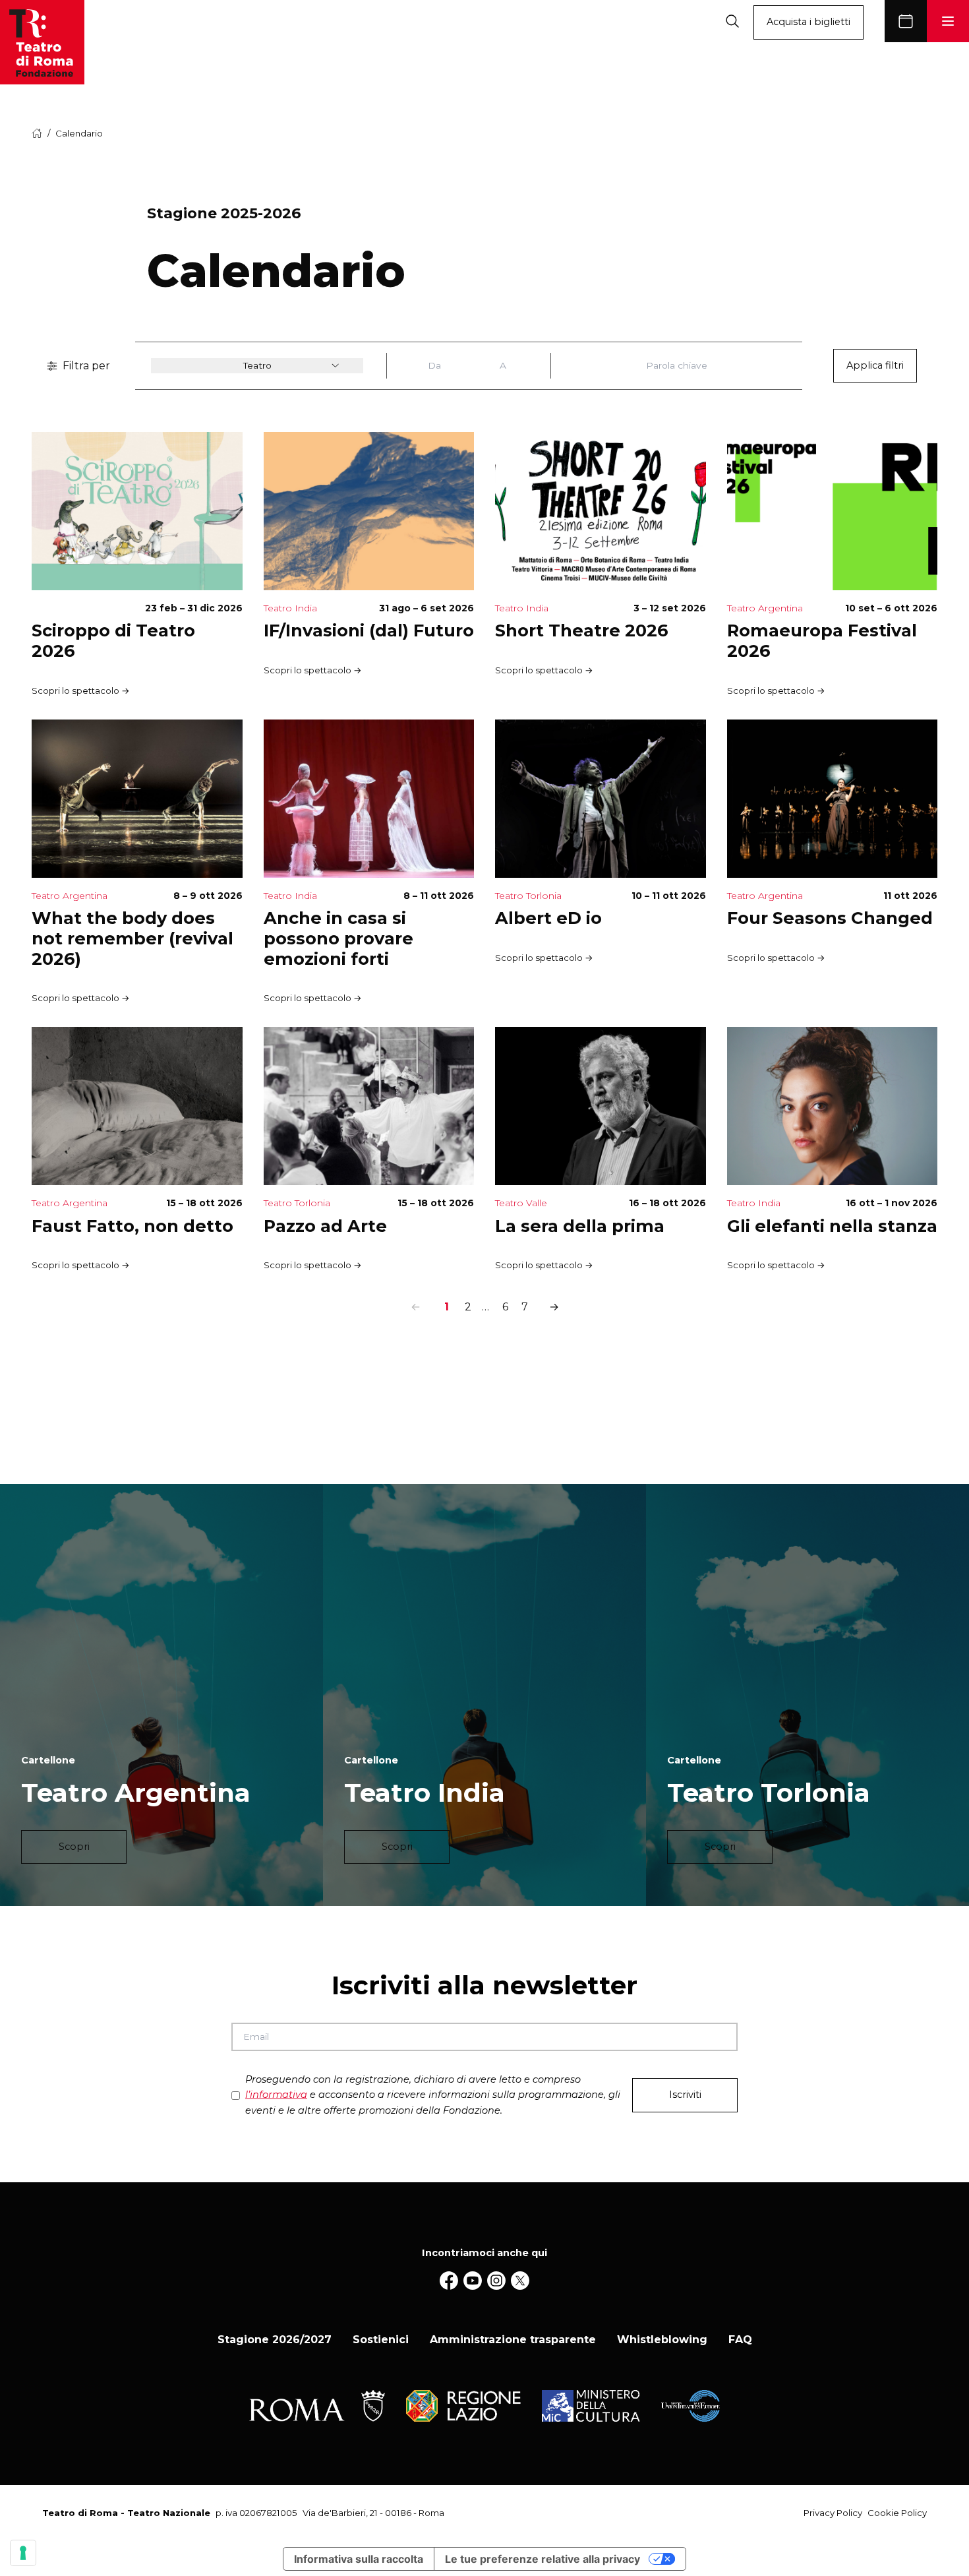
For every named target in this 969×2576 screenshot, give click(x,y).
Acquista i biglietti (808, 22)
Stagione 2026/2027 (275, 2340)
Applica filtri (875, 365)
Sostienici (381, 2340)
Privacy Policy (833, 2513)
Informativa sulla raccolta (359, 2559)
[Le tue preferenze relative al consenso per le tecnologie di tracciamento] (23, 2553)
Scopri (74, 1847)
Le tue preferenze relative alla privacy (543, 2559)
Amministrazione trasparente (513, 2340)
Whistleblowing (662, 2340)
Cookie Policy (897, 2513)
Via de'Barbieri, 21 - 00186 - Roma (373, 2513)
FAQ (740, 2340)
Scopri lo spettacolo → (81, 690)
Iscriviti (685, 2095)
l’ (276, 2095)
